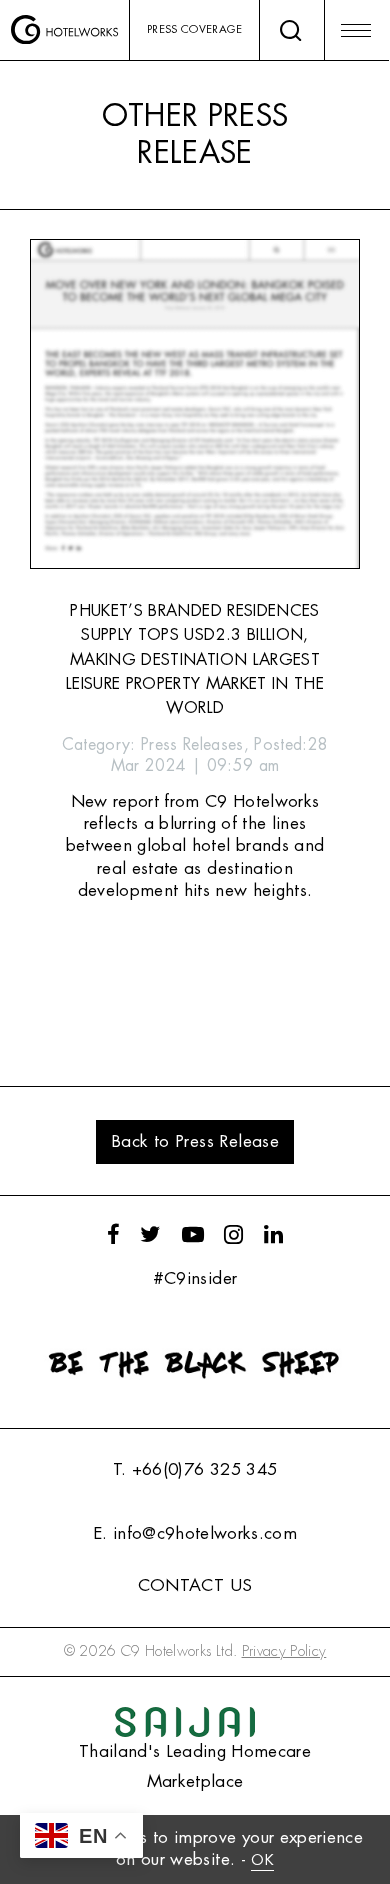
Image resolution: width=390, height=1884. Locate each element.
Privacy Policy (284, 1651)
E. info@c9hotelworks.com (195, 1533)
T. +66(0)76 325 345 (195, 1469)
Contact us (195, 1585)
